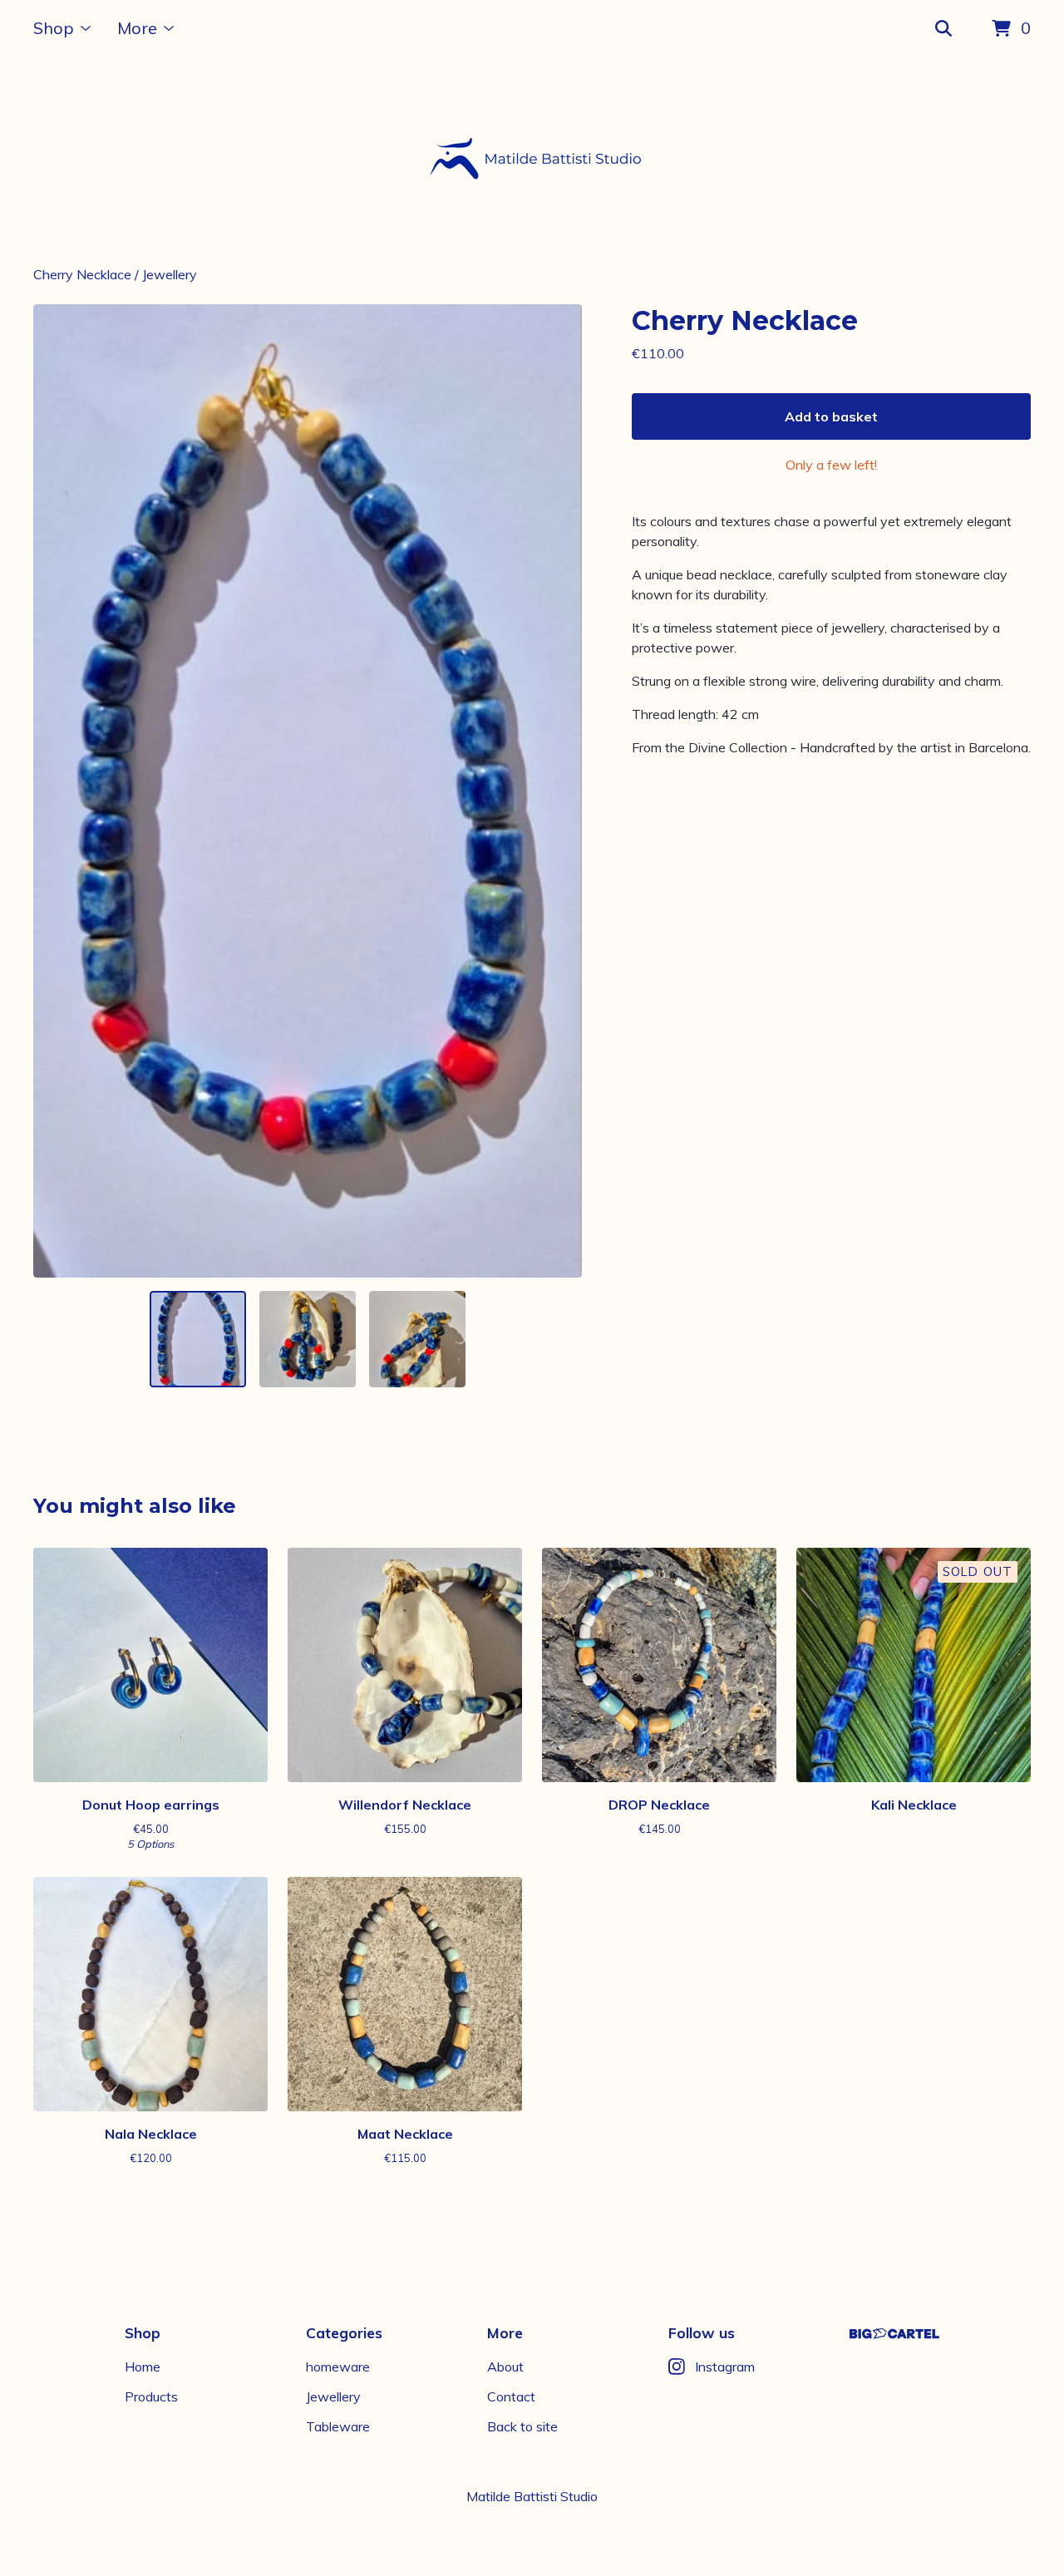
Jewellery (170, 274)
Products (151, 2396)
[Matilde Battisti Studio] (532, 161)
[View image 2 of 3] (308, 1339)
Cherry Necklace (82, 274)
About (505, 2367)
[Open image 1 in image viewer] (308, 791)
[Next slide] (559, 791)
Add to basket (831, 416)
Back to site (522, 2426)
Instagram (725, 2367)
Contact (511, 2396)
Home (143, 2367)
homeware (338, 2367)
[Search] (943, 29)
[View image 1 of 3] (198, 1339)
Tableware (338, 2426)
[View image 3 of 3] (417, 1339)
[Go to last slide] (57, 791)
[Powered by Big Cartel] (894, 2334)
